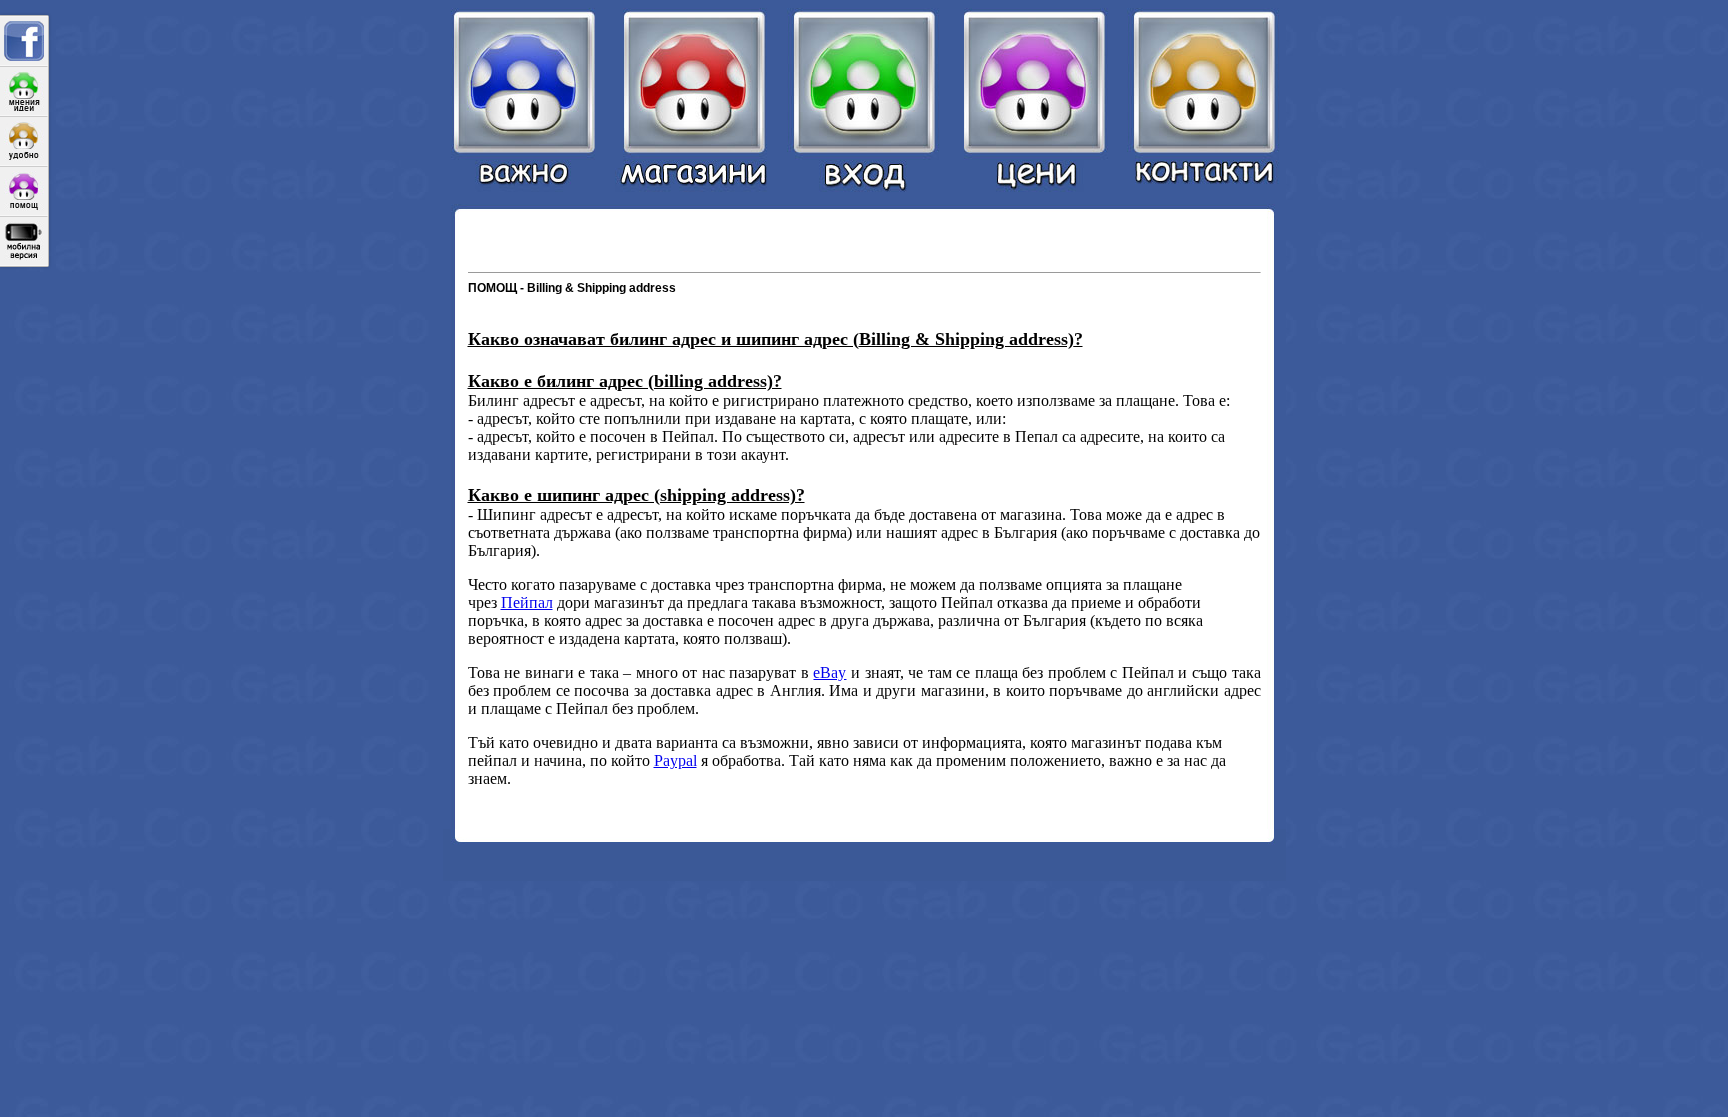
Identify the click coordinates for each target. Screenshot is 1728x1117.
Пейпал (527, 602)
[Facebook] (24, 41)
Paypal (675, 760)
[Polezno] (24, 141)
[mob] (24, 241)
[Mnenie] (24, 91)
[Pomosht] (24, 191)
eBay (829, 672)
